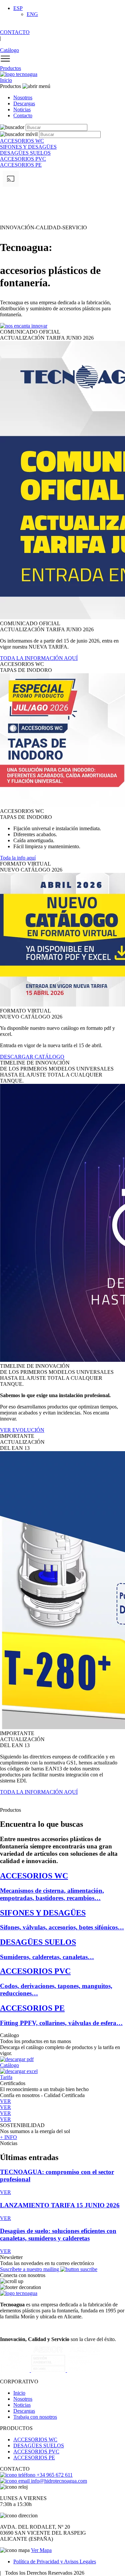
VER (5, 2192)
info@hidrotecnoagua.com (58, 2481)
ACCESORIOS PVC (36, 2452)
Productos (10, 68)
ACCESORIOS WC (35, 2440)
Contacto (23, 115)
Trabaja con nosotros (35, 2417)
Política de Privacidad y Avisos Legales (55, 2562)
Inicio (6, 80)
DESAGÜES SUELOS (39, 2446)
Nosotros (23, 97)
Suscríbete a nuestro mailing (30, 2269)
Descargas (24, 103)
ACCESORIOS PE (34, 2458)
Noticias (22, 109)
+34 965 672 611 (54, 2475)
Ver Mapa (41, 2550)
